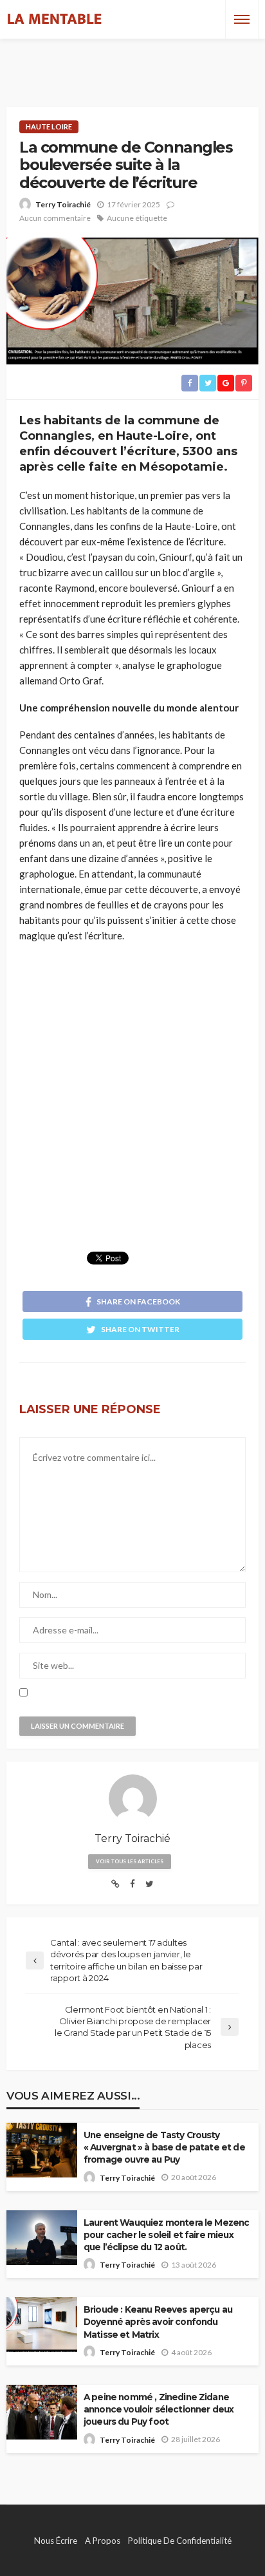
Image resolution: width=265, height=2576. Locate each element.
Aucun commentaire (55, 218)
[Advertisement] (132, 61)
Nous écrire (56, 2541)
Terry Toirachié (63, 204)
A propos (103, 2541)
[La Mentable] (55, 19)
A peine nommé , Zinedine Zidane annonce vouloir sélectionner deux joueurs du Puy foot (159, 2409)
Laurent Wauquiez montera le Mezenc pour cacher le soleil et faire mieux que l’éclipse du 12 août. (166, 2235)
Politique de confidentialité (180, 2541)
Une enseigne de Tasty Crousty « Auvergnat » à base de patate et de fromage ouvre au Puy (164, 2147)
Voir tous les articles (130, 1861)
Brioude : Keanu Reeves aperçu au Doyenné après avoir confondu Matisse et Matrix (158, 2322)
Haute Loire (49, 127)
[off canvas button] (242, 19)
